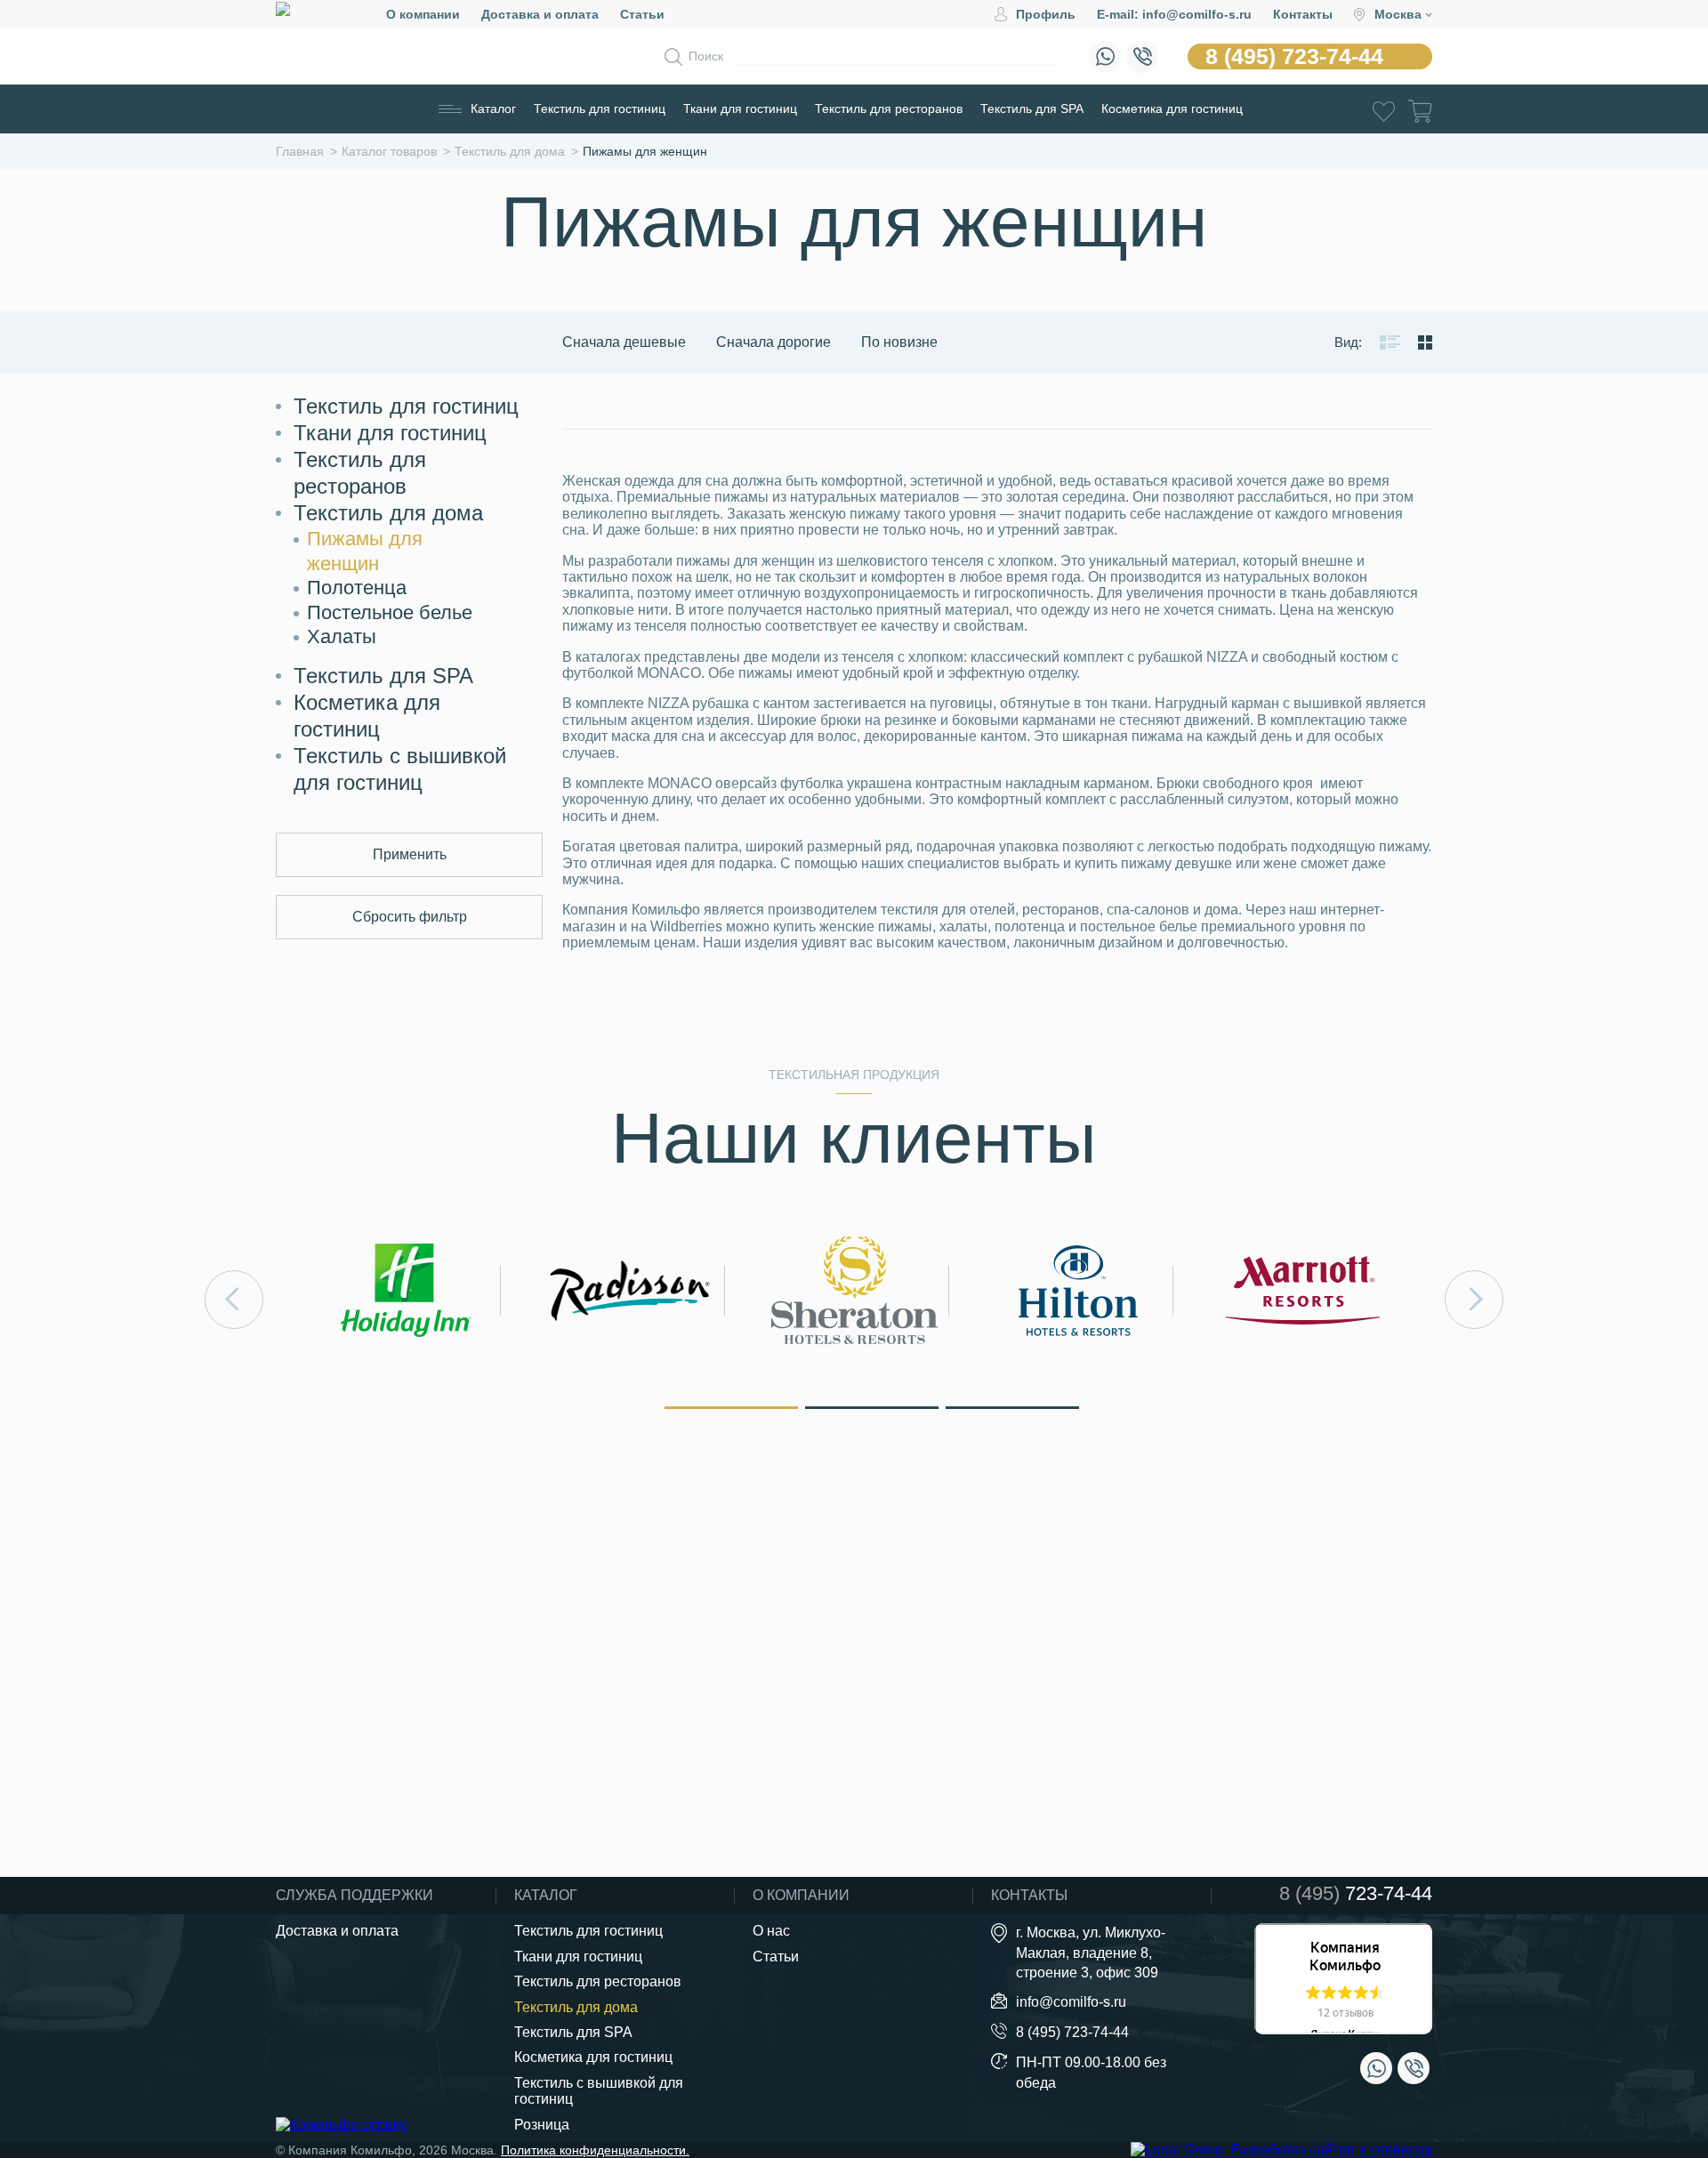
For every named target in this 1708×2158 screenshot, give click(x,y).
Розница (542, 2125)
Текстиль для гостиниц (600, 109)
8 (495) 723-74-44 (1294, 56)
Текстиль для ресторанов (889, 109)
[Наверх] (1649, 2046)
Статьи (642, 14)
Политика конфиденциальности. (595, 2150)
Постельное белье (390, 612)
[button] (731, 1406)
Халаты (342, 636)
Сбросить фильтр (410, 917)
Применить (410, 854)
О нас (771, 1931)
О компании (423, 14)
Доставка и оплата (540, 14)
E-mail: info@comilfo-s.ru (1174, 14)
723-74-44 (1356, 1894)
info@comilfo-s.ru (1071, 2002)
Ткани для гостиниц (740, 109)
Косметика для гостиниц (1172, 109)
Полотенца (357, 588)
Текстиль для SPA (1032, 109)
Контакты (1303, 14)
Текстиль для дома (388, 513)
